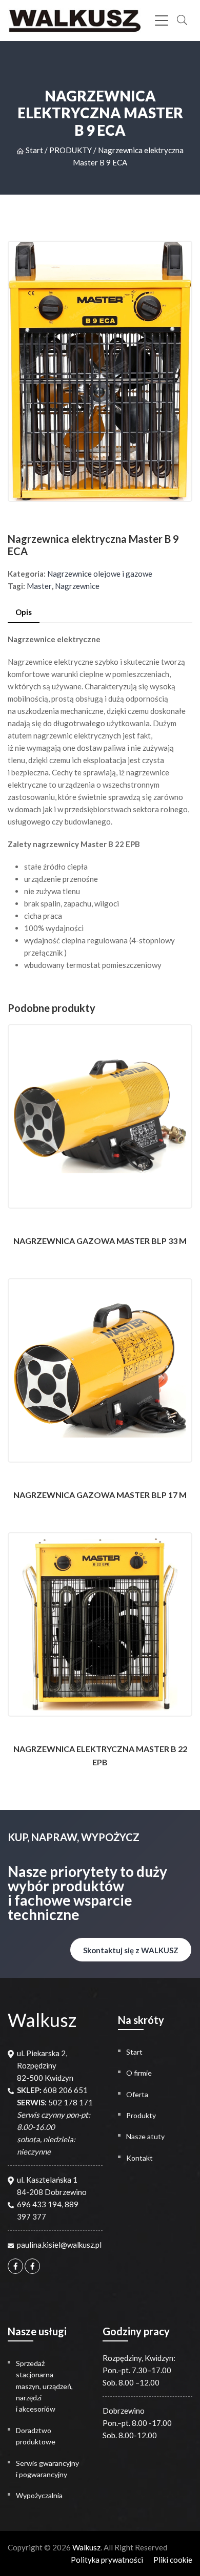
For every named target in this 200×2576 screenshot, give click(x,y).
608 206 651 (65, 2090)
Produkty (141, 2115)
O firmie (139, 2073)
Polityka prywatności (107, 2560)
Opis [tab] (24, 612)
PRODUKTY (71, 150)
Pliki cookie (173, 2560)
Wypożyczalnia (39, 2495)
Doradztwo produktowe (36, 2436)
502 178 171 (71, 2102)
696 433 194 (39, 2204)
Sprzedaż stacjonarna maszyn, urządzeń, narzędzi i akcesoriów (44, 2386)
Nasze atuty (145, 2136)
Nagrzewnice (77, 586)
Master (39, 586)
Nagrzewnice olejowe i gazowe (100, 574)
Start (34, 150)
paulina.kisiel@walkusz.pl (59, 2245)
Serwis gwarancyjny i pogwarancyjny (47, 2469)
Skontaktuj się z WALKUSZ (131, 1950)
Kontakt (139, 2158)
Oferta (137, 2094)
